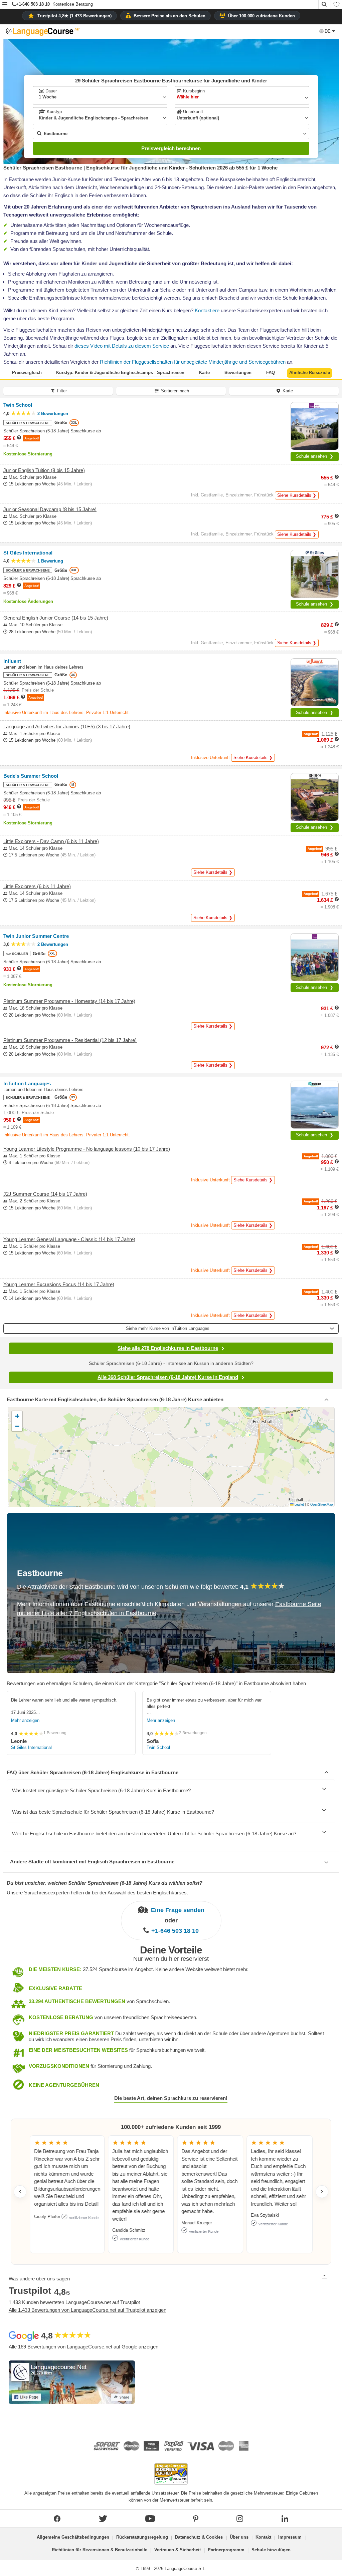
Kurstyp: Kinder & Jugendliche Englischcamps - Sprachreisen (120, 373)
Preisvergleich (27, 373)
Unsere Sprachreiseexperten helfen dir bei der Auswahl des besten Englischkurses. (97, 1893)
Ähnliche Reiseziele (310, 373)
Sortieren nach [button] (175, 391)
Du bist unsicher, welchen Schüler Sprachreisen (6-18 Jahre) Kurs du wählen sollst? (105, 1883)
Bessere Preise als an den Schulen (169, 16)
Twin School (158, 1747)
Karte (204, 373)
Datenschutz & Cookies (199, 2537)
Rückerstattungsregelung (142, 2537)
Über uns (239, 2537)
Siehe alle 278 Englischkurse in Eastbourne (168, 1348)
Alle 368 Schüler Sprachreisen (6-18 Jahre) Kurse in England (168, 1377)
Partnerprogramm (226, 2550)
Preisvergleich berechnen (171, 148)
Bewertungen (238, 373)
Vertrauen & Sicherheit (178, 2550)
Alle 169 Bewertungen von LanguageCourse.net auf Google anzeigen (83, 2347)
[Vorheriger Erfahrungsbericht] (20, 2192)
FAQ (271, 373)
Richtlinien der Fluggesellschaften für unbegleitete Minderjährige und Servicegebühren (193, 362)
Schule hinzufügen (271, 2550)
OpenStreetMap (321, 1504)
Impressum (290, 2537)
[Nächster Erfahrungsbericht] (322, 2192)
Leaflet (299, 1504)
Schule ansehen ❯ (315, 456)
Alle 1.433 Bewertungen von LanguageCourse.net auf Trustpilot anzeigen (88, 2310)
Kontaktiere (207, 310)
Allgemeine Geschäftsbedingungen (73, 2537)
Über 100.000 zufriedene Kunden (262, 16)
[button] (5, 5)
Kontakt (263, 2537)
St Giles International (31, 1747)
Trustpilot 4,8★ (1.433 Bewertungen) (74, 16)
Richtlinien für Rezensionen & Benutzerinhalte (100, 2550)
